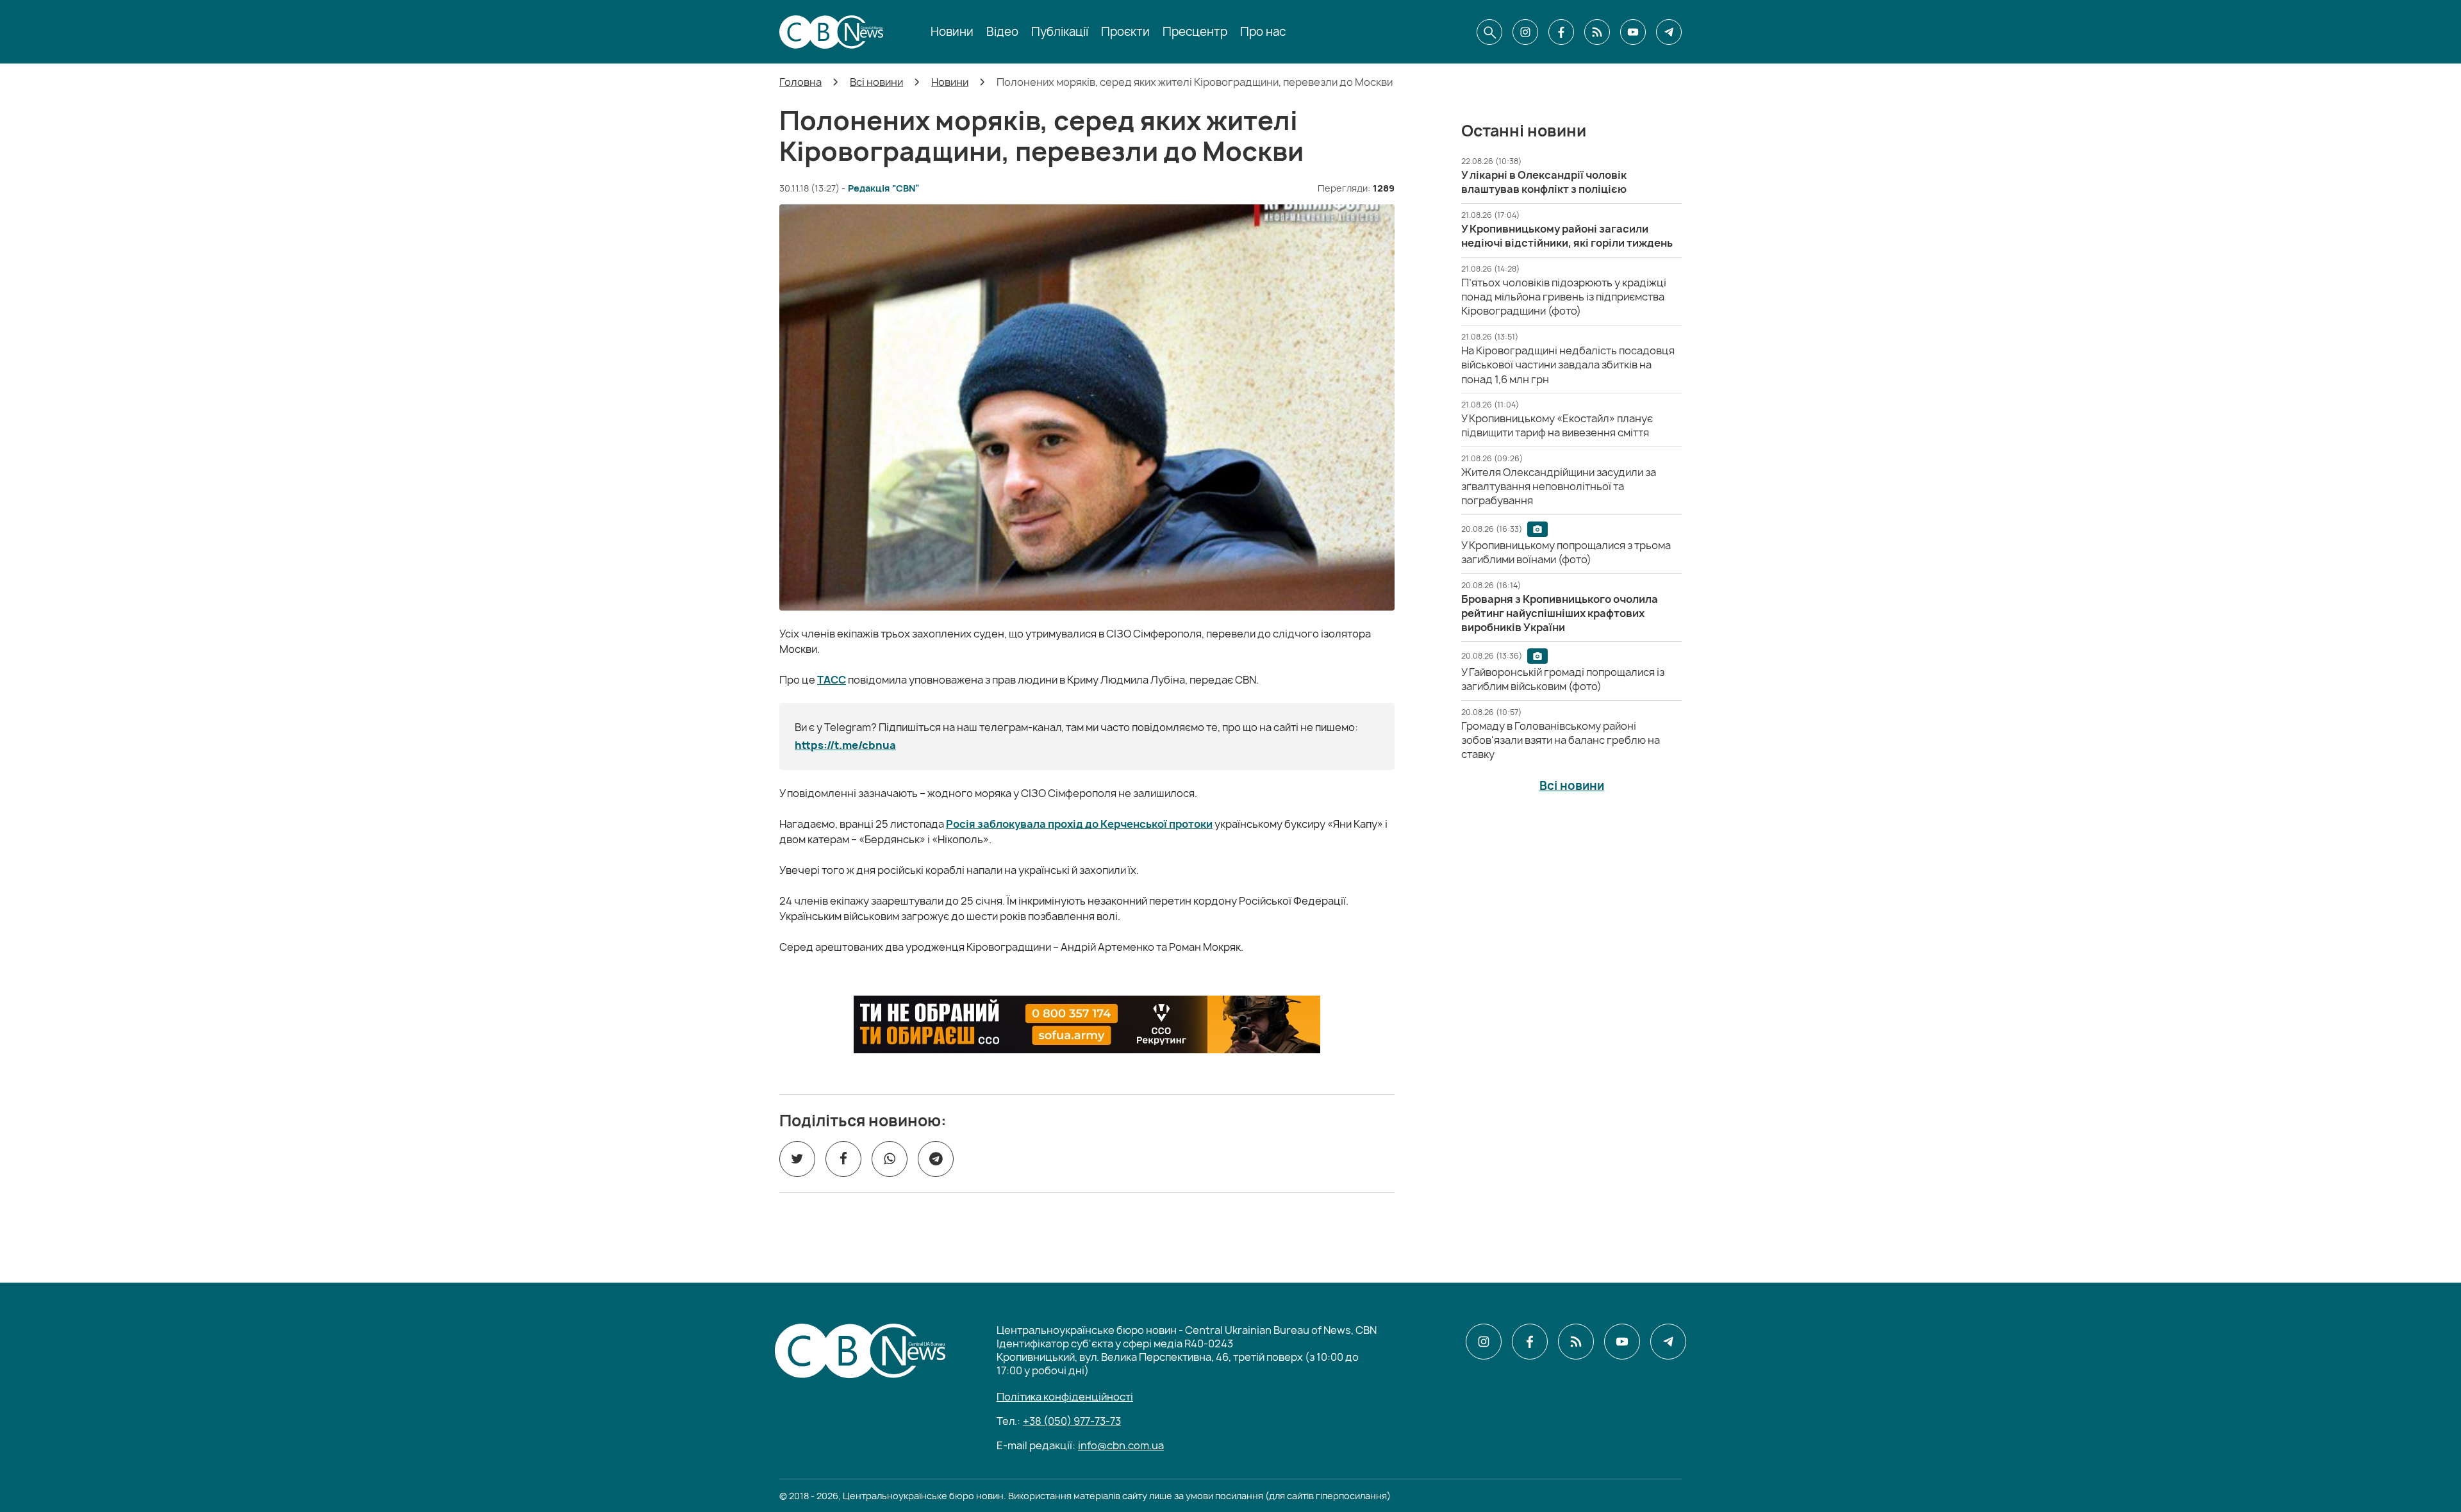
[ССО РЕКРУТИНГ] (1087, 1024)
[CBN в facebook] (1561, 32)
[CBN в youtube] (1633, 32)
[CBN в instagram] (1525, 32)
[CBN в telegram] (1669, 32)
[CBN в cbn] (1597, 32)
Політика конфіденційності (1065, 1397)
